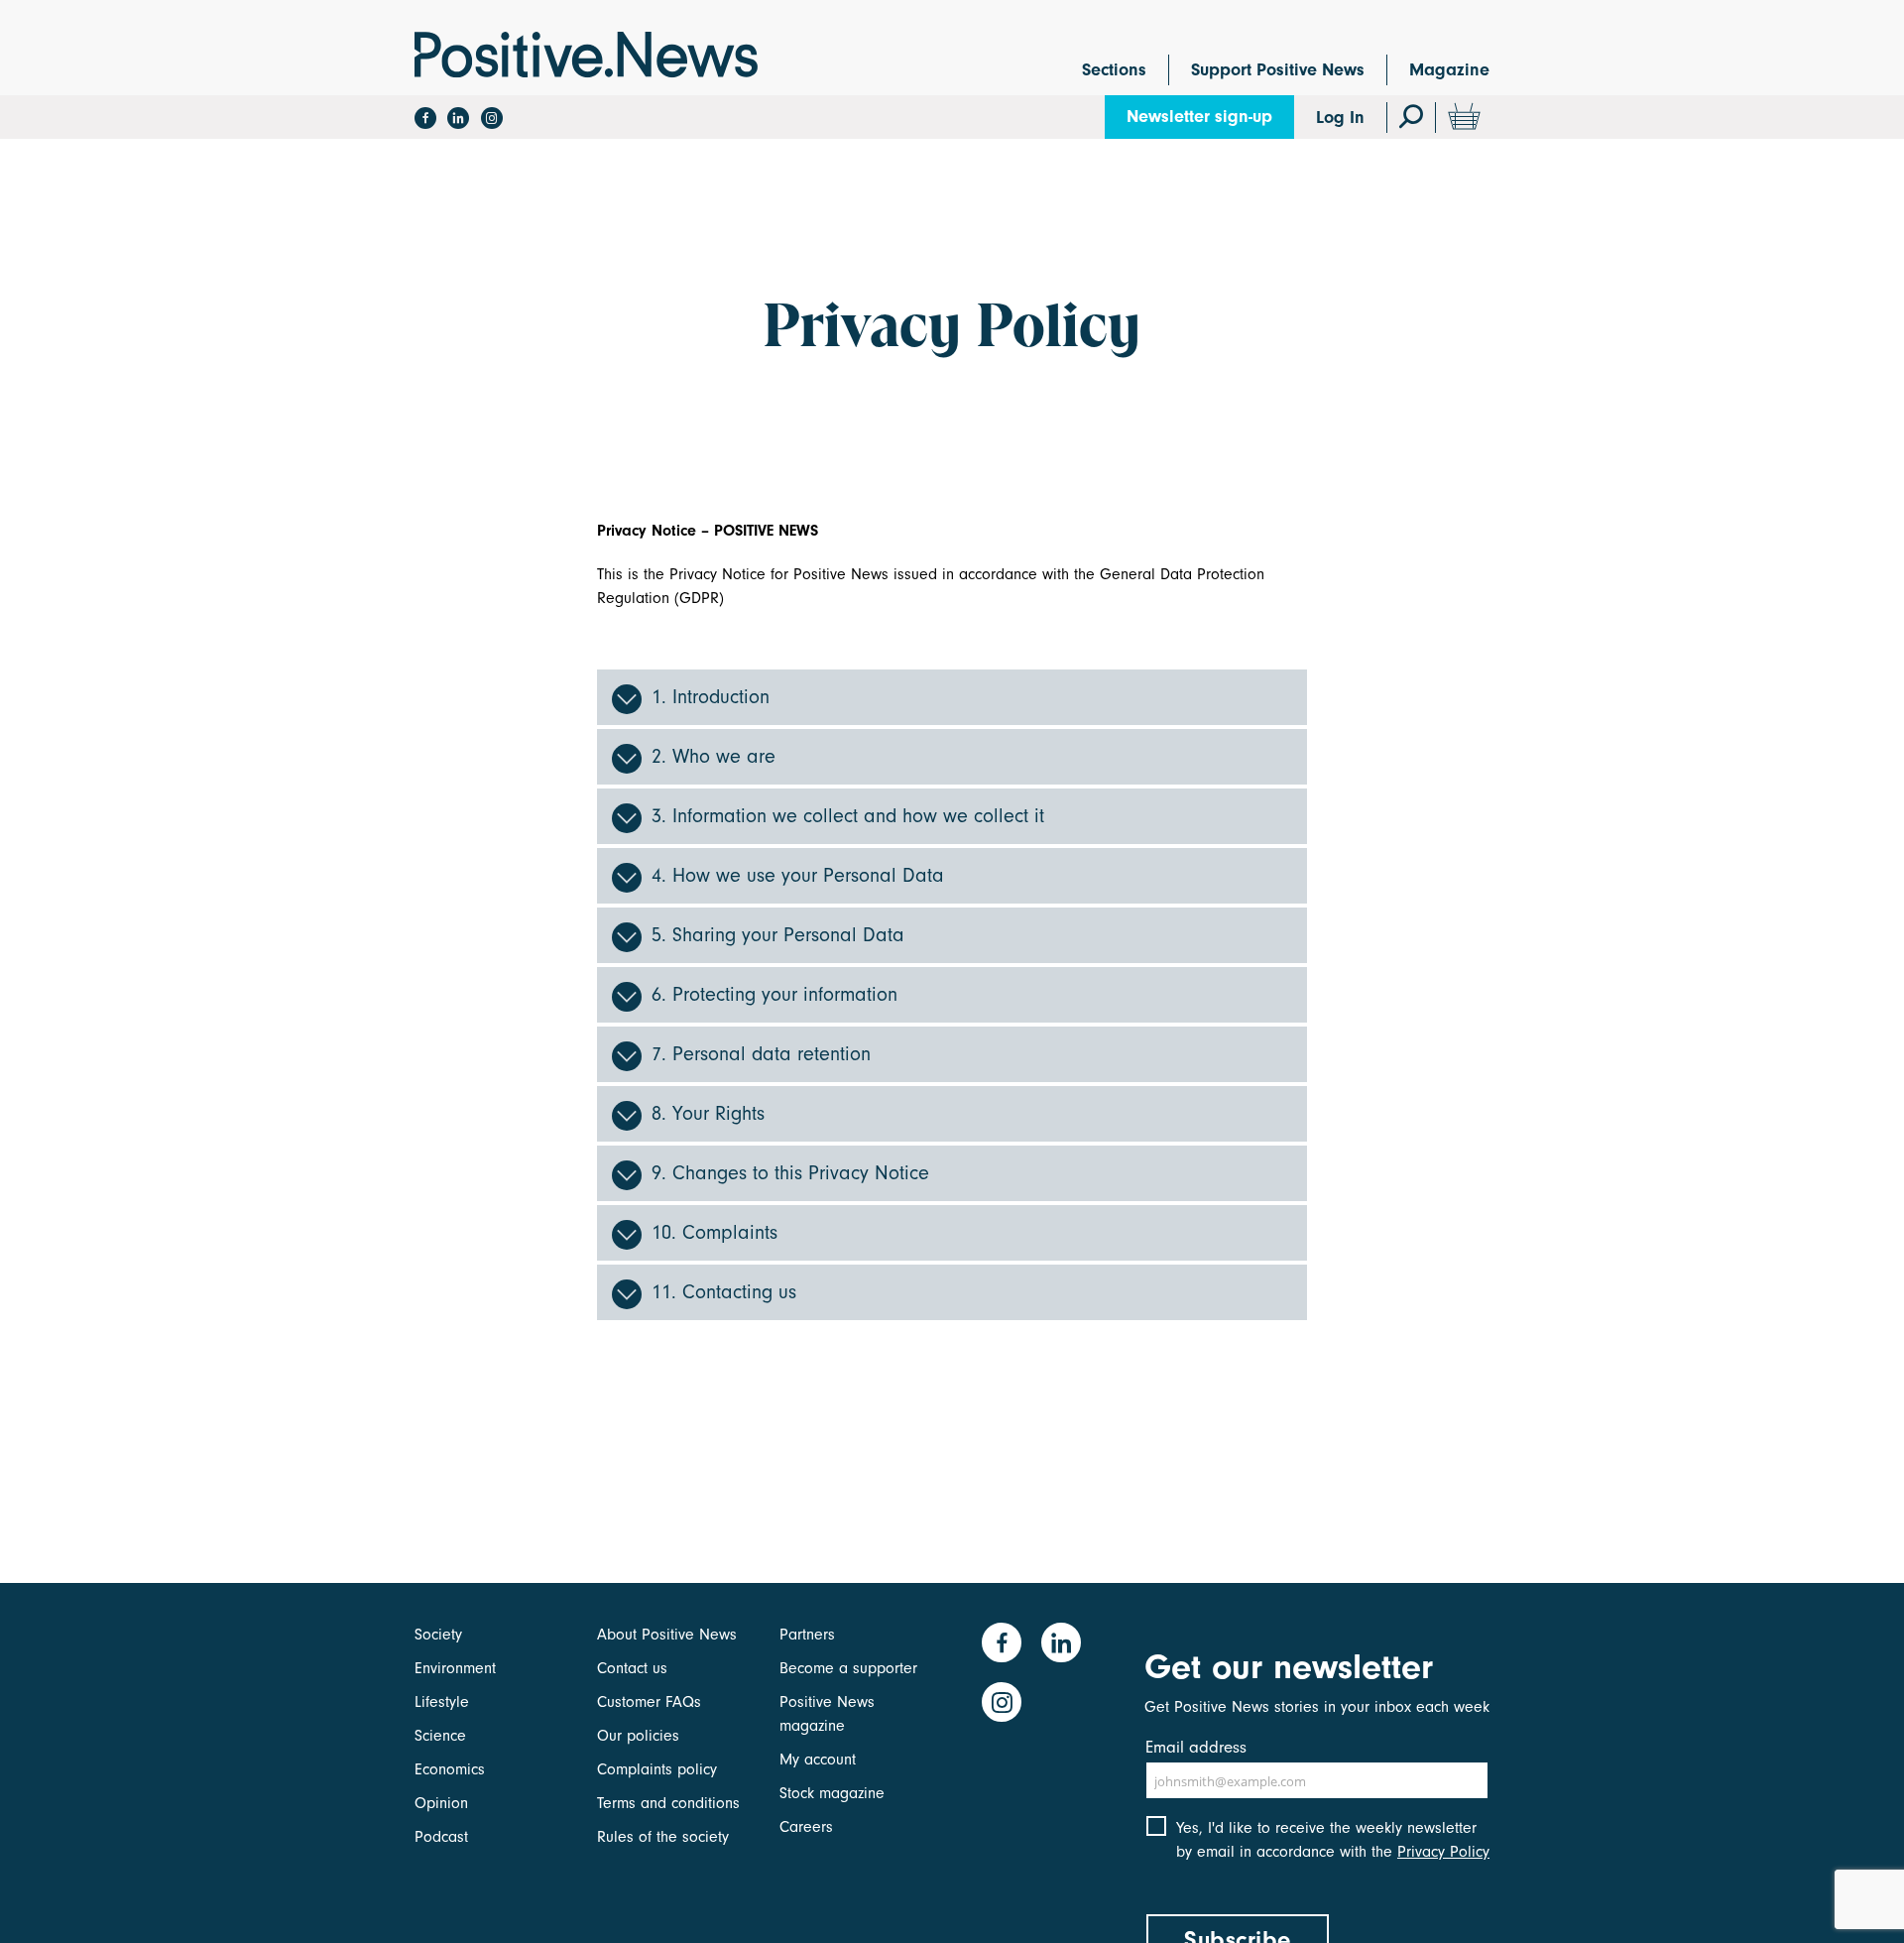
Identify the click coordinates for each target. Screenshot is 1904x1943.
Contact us (632, 1668)
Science (440, 1736)
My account (818, 1760)
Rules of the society (663, 1837)
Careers (806, 1827)
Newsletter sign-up (1199, 117)
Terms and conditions (668, 1803)
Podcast (441, 1837)
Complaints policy (657, 1769)
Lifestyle (442, 1702)
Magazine (1449, 70)
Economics (450, 1769)
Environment (455, 1668)
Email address (1196, 1747)
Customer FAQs (649, 1702)
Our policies (638, 1736)
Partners (807, 1635)
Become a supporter (848, 1668)
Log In (1340, 118)
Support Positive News (1278, 70)
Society (438, 1635)
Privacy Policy (1443, 1852)
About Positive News (667, 1635)
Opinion (441, 1803)
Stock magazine (832, 1793)
